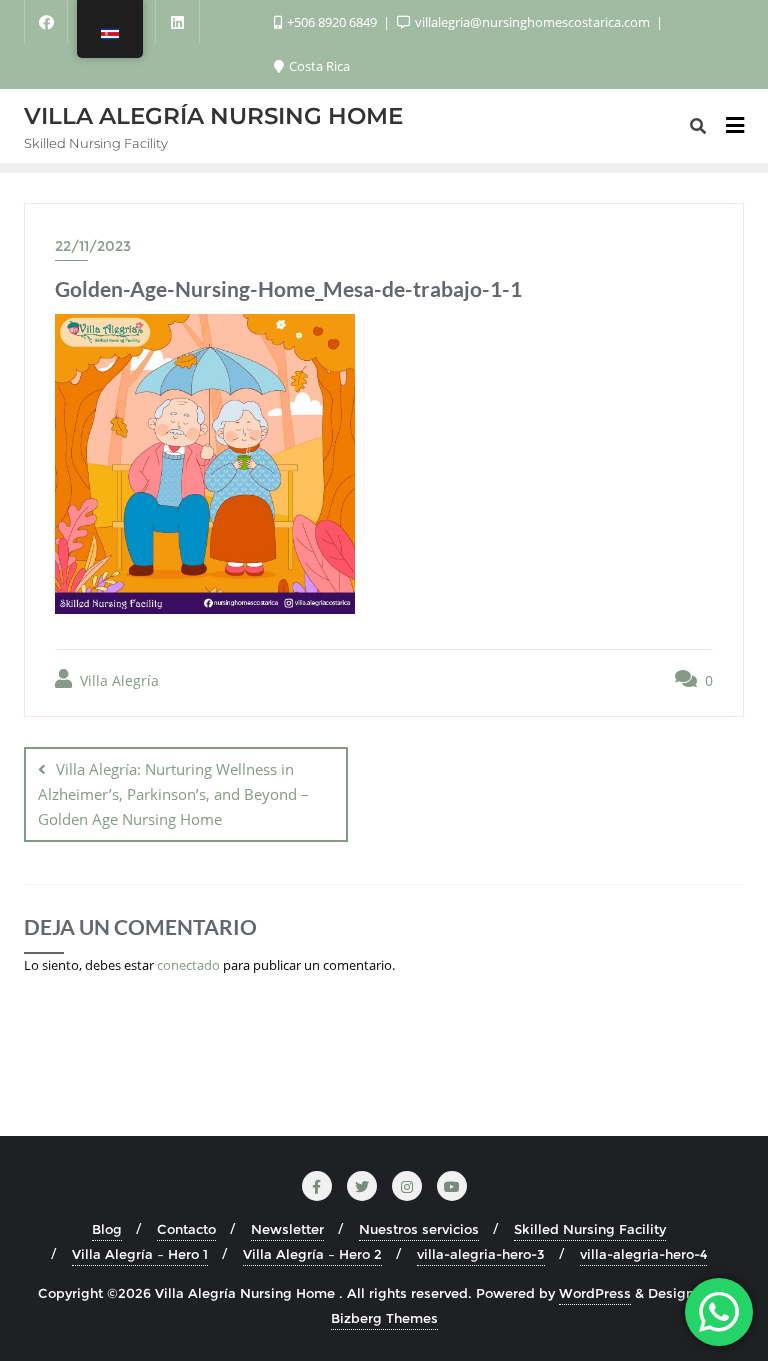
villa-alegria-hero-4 (643, 1254)
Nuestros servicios (419, 1229)
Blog (107, 1229)
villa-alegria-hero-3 (481, 1254)
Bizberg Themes (384, 1318)
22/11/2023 (93, 246)
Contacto (186, 1229)
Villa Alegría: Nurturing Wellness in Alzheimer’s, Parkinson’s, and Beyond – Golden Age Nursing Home (173, 794)
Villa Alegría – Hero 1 (140, 1254)
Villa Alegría (117, 680)
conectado (188, 965)
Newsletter (287, 1229)
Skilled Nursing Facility (590, 1229)
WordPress (595, 1293)
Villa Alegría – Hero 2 (312, 1254)
